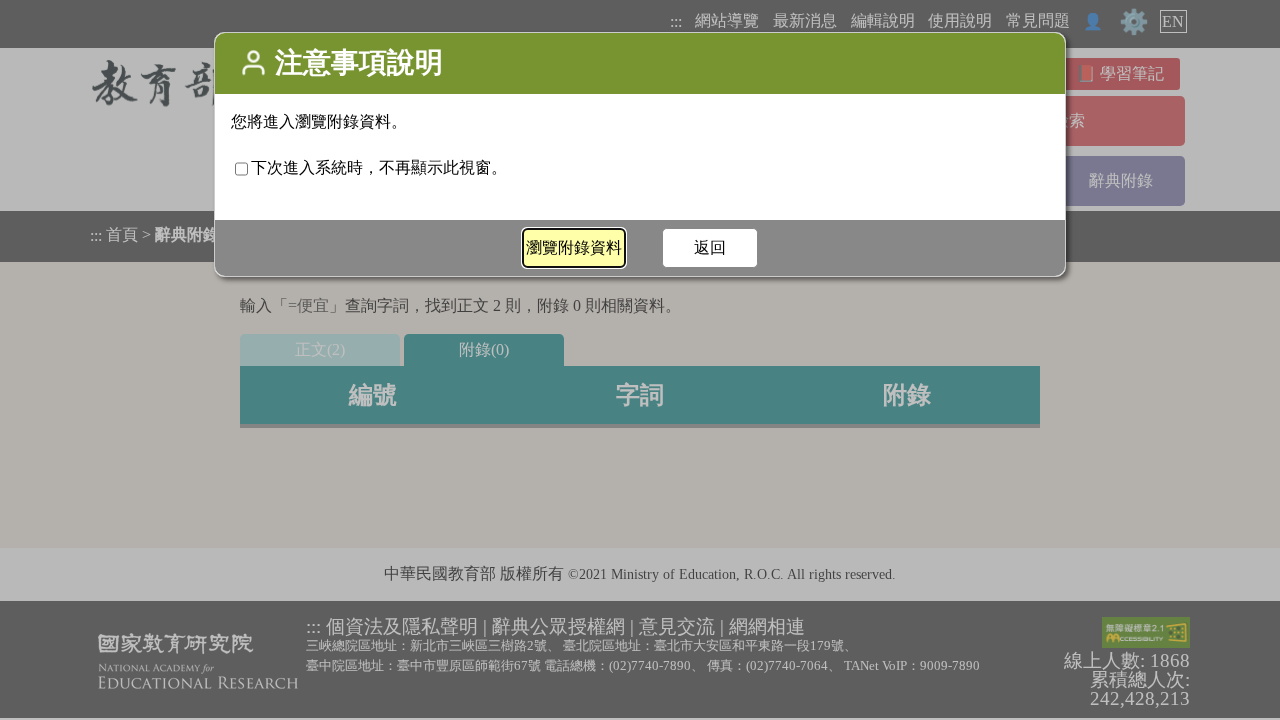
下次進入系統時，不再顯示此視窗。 (379, 167)
